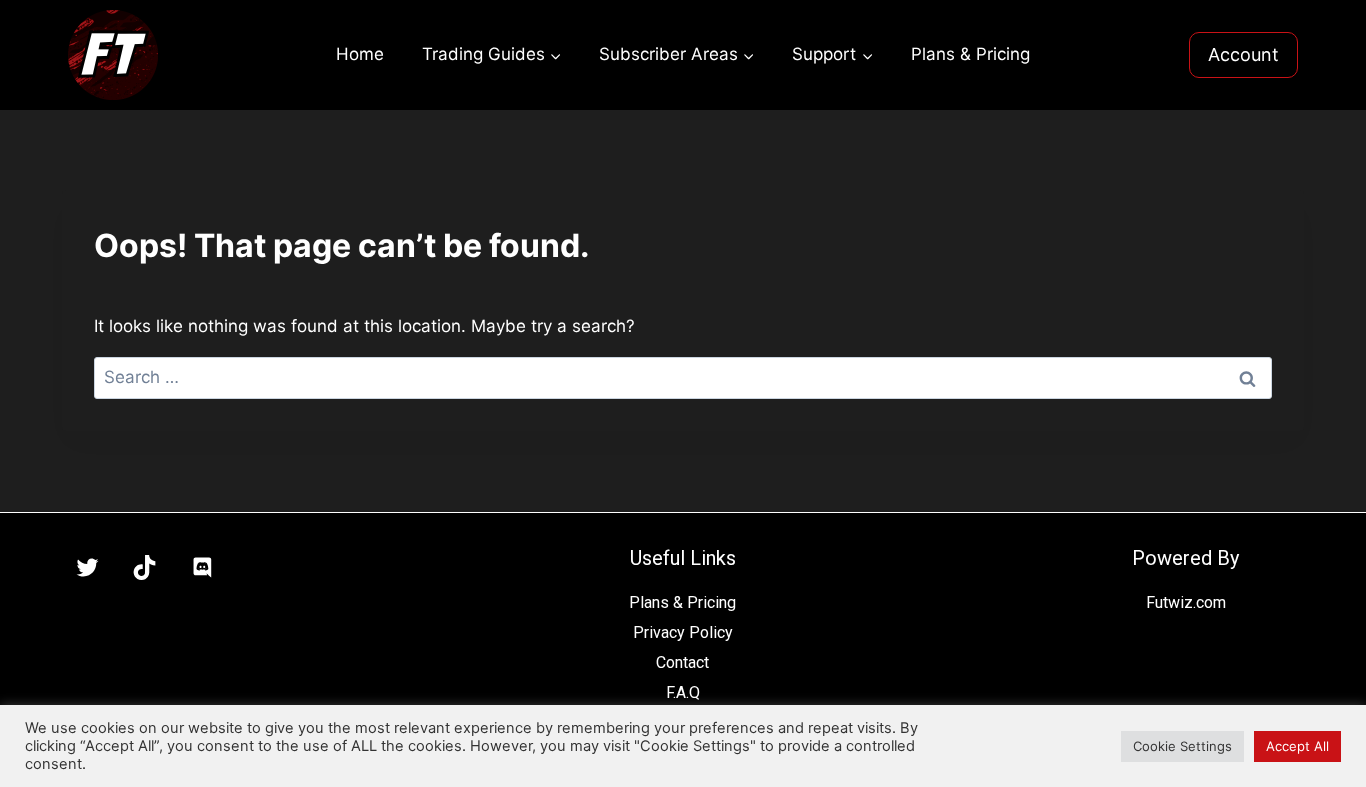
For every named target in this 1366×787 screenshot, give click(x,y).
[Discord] (202, 568)
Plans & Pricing (970, 54)
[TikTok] (145, 568)
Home (360, 54)
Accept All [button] (1297, 746)
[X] (87, 568)
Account (1243, 54)
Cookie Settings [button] (1182, 746)
